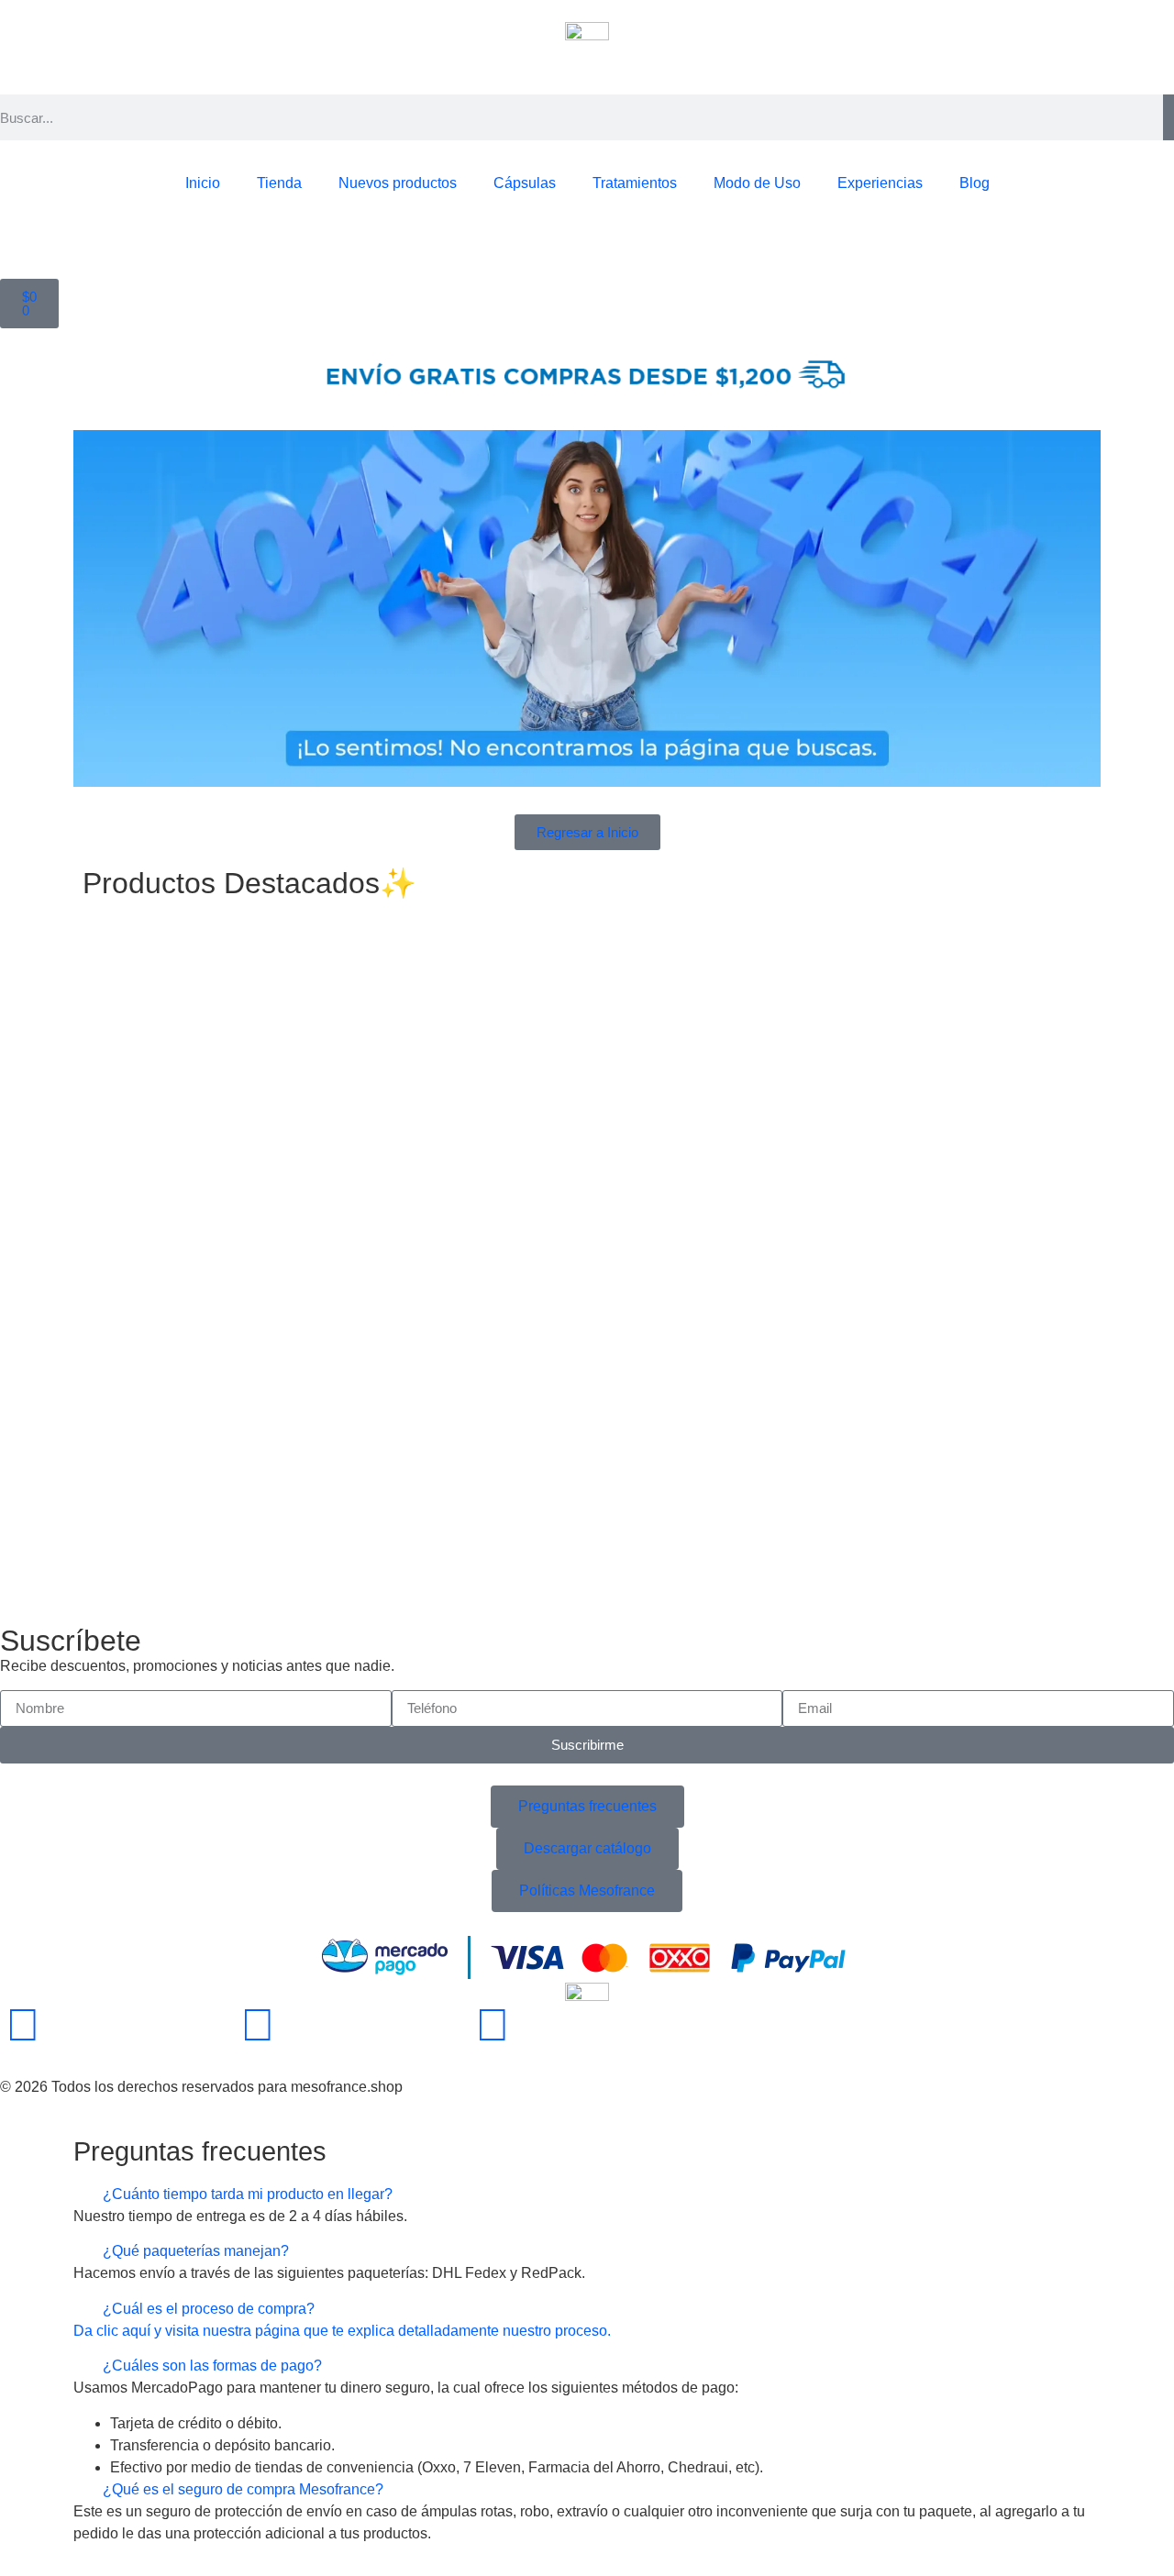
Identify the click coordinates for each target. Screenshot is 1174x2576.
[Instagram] (258, 2025)
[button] (587, 2195)
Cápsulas (525, 183)
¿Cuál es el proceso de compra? (209, 2309)
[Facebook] (23, 2025)
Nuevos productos (398, 183)
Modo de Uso (757, 183)
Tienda (279, 183)
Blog (975, 183)
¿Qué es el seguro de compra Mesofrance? (243, 2489)
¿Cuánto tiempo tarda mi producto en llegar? (248, 2194)
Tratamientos (635, 183)
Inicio (203, 183)
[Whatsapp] (493, 2025)
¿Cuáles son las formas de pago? (212, 2366)
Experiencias (880, 183)
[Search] (1168, 117)
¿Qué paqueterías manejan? (196, 2251)
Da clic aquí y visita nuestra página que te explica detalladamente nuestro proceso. (342, 2331)
